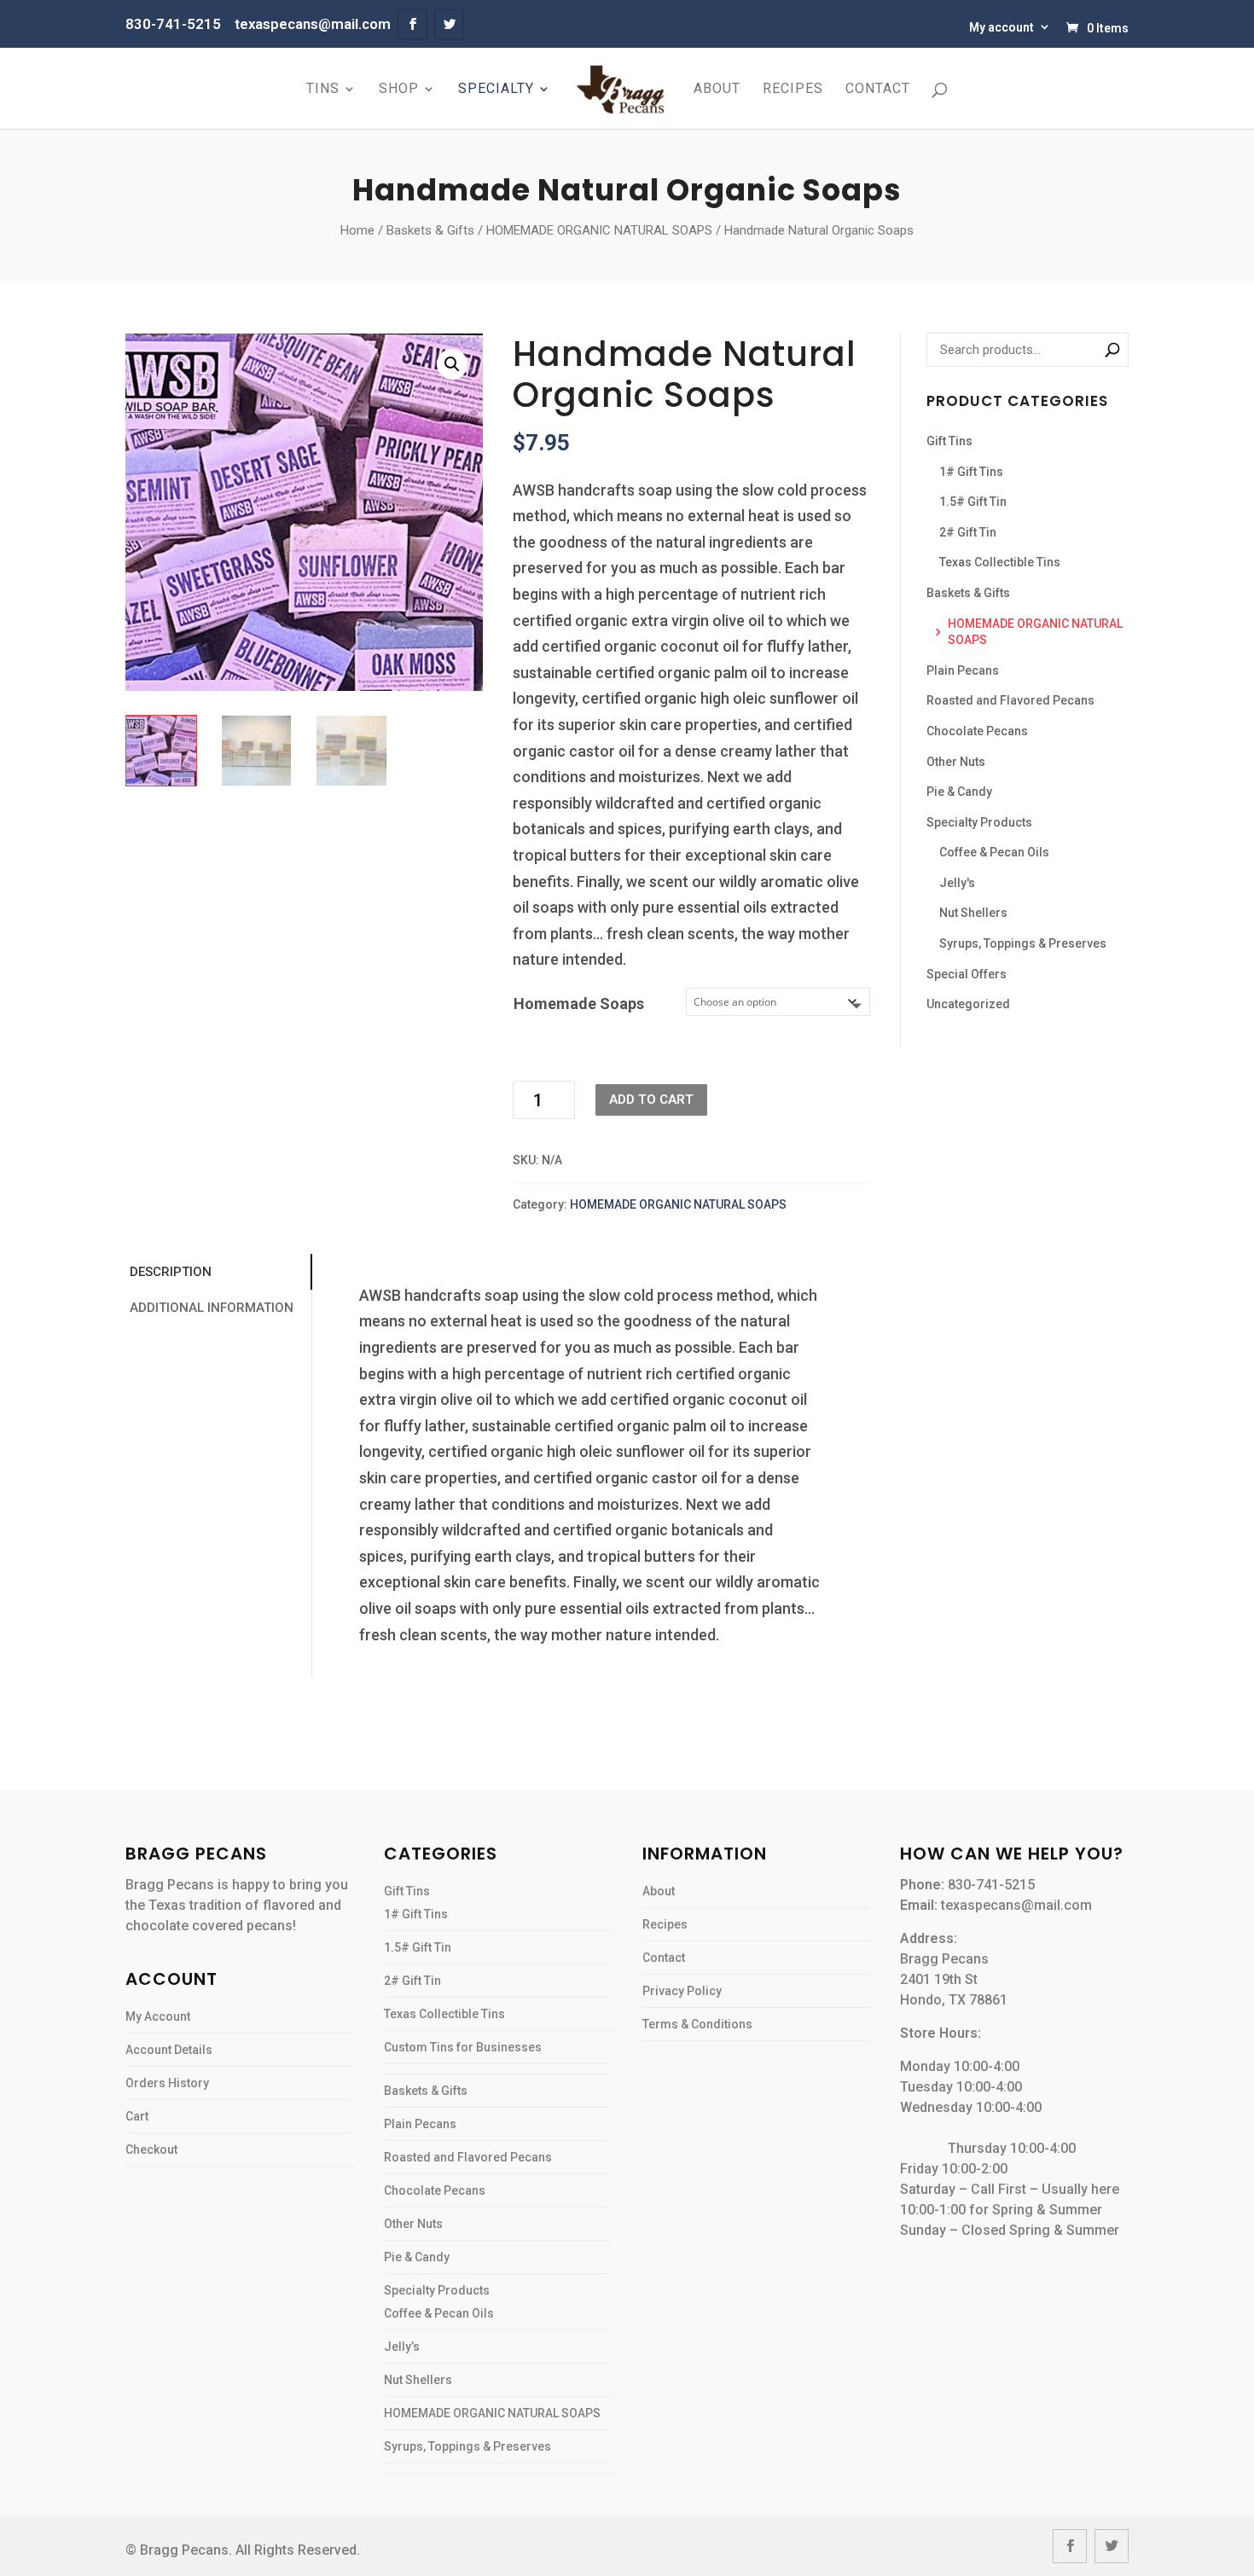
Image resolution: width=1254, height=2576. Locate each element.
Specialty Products (979, 822)
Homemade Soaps (579, 1004)
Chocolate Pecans (977, 731)
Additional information (212, 1308)
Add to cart (651, 1099)
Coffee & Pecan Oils (994, 852)
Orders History (167, 2083)
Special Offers (967, 974)
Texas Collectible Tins (1000, 562)
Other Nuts (956, 762)
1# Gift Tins (971, 472)
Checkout (151, 2150)
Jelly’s (402, 2347)
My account (1001, 27)
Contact (878, 89)
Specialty (496, 89)
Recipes (793, 89)
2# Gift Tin (968, 532)
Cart (137, 2116)
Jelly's (957, 883)
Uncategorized (968, 1004)
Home (357, 230)
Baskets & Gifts (430, 230)
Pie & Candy (959, 792)
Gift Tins (949, 441)
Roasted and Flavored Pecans (1010, 700)
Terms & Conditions (697, 2024)
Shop (399, 89)
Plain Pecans (963, 670)
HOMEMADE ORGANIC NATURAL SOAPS (599, 230)
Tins (323, 89)
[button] (452, 364)
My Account (158, 2016)
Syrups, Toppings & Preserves (1023, 943)
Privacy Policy (682, 1991)
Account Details (169, 2050)
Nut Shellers (973, 913)
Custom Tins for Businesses (463, 2047)
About (717, 89)
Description (171, 1272)
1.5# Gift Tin (973, 502)
